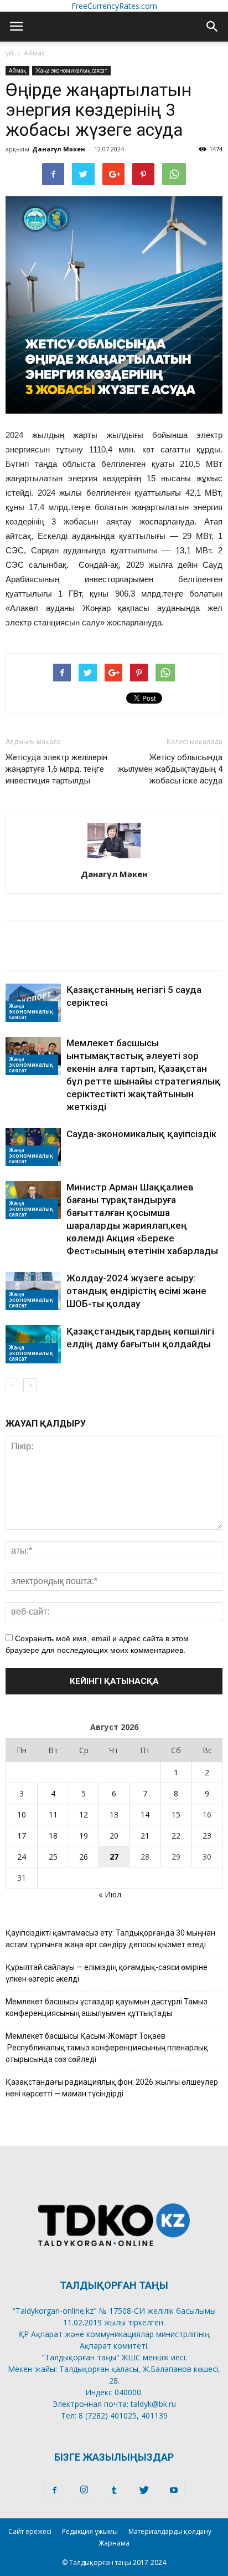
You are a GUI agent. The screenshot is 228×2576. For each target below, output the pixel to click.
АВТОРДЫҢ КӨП (45, 958)
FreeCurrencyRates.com (114, 6)
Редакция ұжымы (90, 2531)
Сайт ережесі (30, 2531)
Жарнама (114, 2543)
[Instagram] (84, 2491)
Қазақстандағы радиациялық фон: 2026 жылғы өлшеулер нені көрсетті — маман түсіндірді (112, 2088)
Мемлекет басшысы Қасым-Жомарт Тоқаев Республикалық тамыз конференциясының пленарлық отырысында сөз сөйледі (107, 2048)
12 (84, 1814)
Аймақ (35, 53)
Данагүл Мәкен (59, 149)
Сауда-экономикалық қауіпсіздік (141, 1134)
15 (176, 1814)
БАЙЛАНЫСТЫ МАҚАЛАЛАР (74, 933)
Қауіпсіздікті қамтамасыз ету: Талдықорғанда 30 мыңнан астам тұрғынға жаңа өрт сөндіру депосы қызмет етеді (110, 1939)
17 (22, 1836)
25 (53, 1857)
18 (53, 1836)
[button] (213, 27)
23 (207, 1836)
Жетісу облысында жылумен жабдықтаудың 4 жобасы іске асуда (170, 769)
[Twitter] (144, 2491)
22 (176, 1836)
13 (114, 1814)
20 (114, 1836)
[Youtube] (174, 2491)
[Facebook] (54, 2491)
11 (53, 1814)
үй (9, 53)
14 (145, 1814)
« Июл (110, 1894)
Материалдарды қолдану (170, 2531)
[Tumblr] (114, 2491)
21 (145, 1836)
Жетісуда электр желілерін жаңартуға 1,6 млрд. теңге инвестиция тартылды (56, 769)
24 (22, 1857)
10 (22, 1814)
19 (84, 1836)
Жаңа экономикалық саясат (71, 70)
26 (84, 1857)
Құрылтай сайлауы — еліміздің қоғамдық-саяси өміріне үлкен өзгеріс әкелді (107, 1973)
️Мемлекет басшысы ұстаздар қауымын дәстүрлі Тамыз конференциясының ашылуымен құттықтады (107, 2007)
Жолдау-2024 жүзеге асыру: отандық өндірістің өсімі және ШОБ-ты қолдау (136, 1291)
